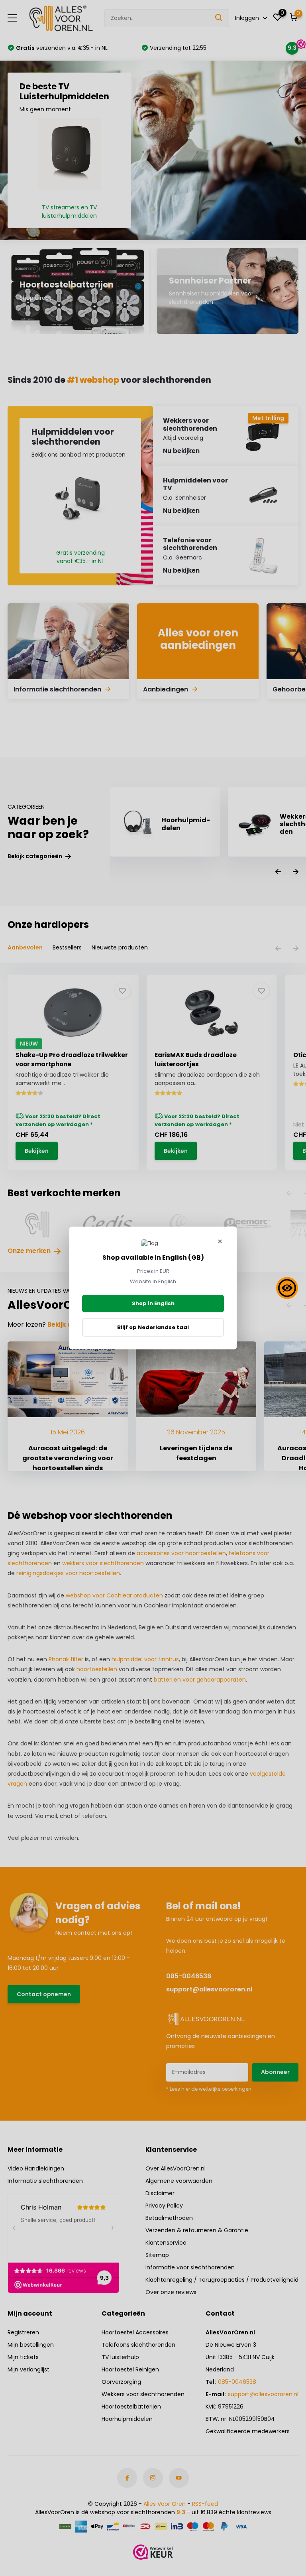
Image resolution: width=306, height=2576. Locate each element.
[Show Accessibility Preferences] (287, 1288)
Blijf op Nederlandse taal (153, 1327)
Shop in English (153, 1303)
